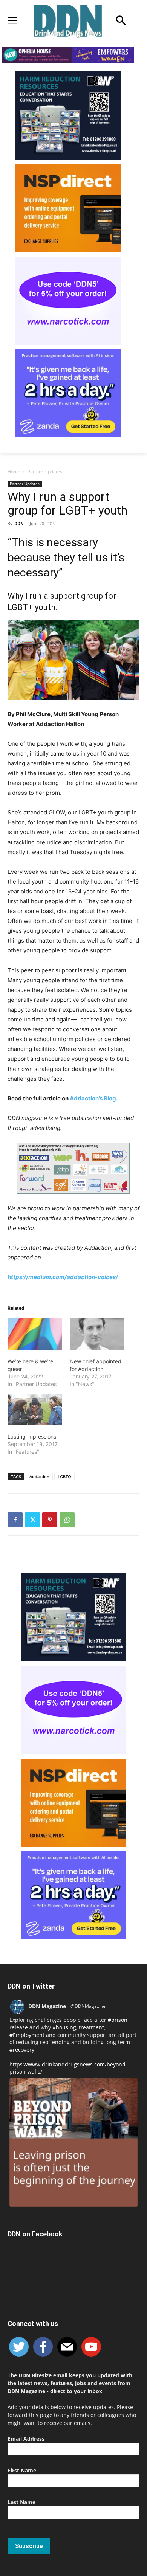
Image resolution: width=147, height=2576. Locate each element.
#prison (118, 2020)
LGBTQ (64, 1477)
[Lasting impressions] (35, 1409)
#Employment (27, 2035)
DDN (19, 523)
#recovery (22, 2050)
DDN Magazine (47, 2006)
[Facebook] (15, 1520)
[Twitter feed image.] (73, 2142)
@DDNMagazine (88, 2006)
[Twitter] (32, 1520)
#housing (64, 2027)
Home (14, 472)
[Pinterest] (50, 1520)
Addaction (39, 1477)
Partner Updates (45, 472)
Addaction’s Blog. (94, 1098)
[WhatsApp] (67, 1520)
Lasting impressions (32, 1436)
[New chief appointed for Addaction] (97, 1334)
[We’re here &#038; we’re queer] (35, 1334)
